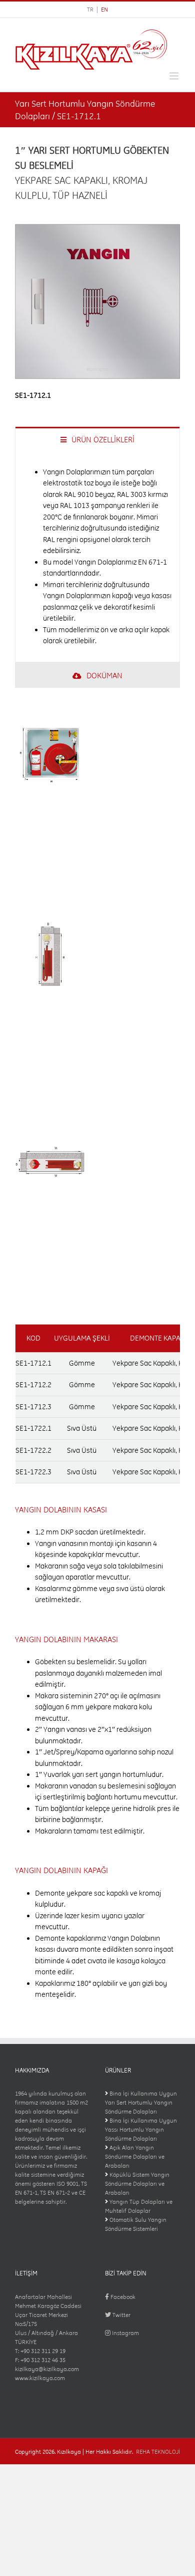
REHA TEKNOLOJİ (158, 2452)
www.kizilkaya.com (40, 2378)
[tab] (97, 439)
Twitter (121, 2315)
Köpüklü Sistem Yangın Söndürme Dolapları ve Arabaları (137, 2184)
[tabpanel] (97, 557)
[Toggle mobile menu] (175, 76)
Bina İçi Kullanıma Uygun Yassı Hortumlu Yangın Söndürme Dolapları (141, 2130)
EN (104, 10)
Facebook (122, 2297)
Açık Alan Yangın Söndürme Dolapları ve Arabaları (135, 2157)
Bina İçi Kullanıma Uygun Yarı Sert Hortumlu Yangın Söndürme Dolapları (141, 2103)
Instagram (125, 2333)
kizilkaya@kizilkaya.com (47, 2369)
